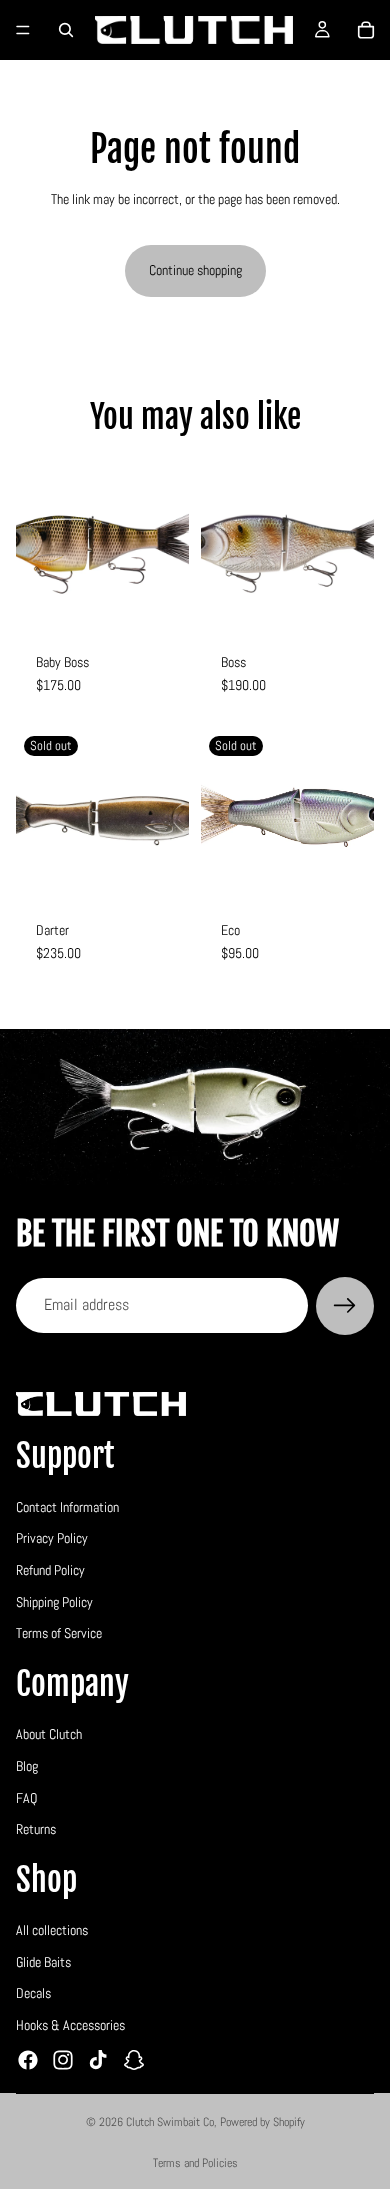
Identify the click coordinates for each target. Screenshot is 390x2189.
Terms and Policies (195, 2163)
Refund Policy (50, 1570)
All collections (52, 1930)
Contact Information (67, 1506)
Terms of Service (59, 1633)
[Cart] (366, 30)
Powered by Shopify (262, 2122)
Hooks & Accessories (70, 2025)
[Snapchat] (134, 2059)
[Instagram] (63, 2059)
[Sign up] (345, 1306)
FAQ (26, 1797)
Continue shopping (195, 270)
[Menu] (23, 30)
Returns (36, 1829)
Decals (33, 1993)
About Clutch (49, 1734)
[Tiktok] (98, 2059)
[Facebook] (28, 2059)
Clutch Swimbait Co (170, 2122)
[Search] (66, 30)
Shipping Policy (54, 1601)
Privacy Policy (52, 1538)
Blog (27, 1765)
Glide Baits (43, 1961)
